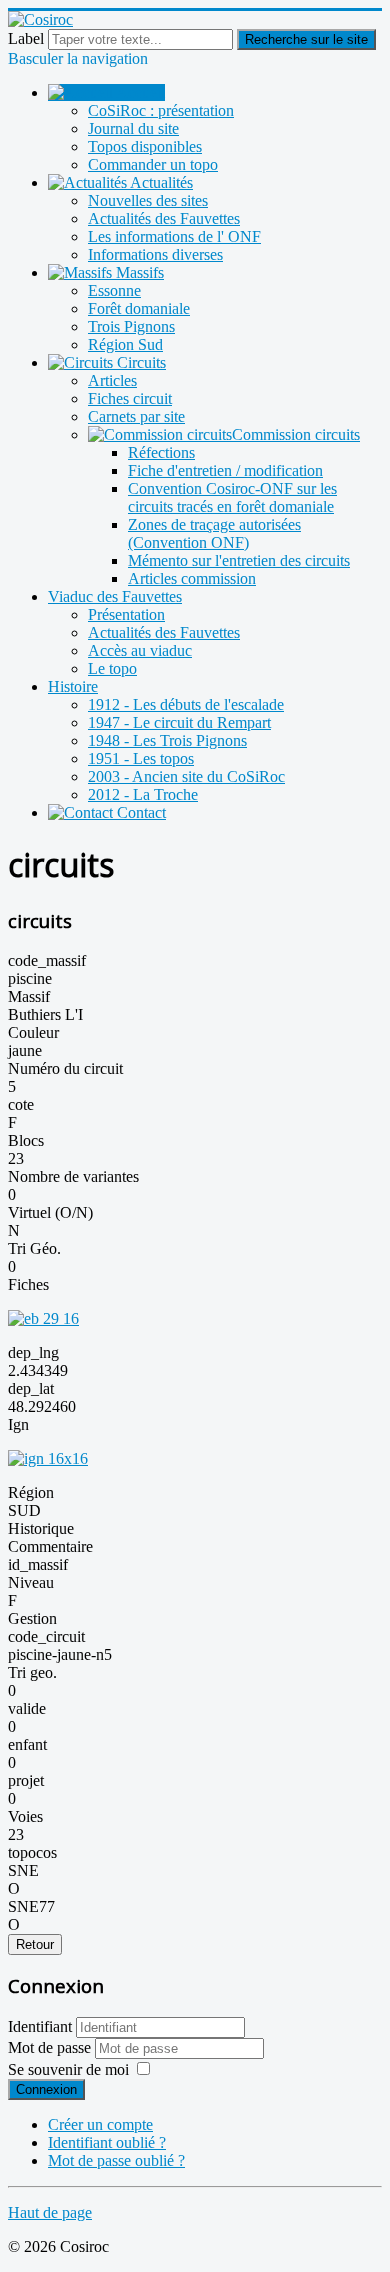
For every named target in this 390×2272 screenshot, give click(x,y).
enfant (27, 1744)
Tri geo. (32, 1672)
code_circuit (46, 1636)
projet (26, 1780)
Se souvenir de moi (68, 2069)
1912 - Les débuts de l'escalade (186, 704)
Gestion (32, 1618)
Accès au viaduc (140, 650)
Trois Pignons (131, 326)
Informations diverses (155, 254)
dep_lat (31, 1388)
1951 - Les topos (141, 758)
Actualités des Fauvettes (164, 218)
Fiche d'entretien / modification (225, 470)
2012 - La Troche (143, 794)
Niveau (31, 1582)
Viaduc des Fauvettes (115, 596)
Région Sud (125, 344)
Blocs (26, 1140)
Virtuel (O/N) (50, 1212)
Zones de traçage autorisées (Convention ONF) (214, 533)
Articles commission (192, 578)
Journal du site (133, 128)
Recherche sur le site (306, 39)
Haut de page (50, 2212)
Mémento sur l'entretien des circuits (239, 560)
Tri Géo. (34, 1248)
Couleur (33, 1032)
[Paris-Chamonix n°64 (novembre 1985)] (43, 1318)
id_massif (38, 1564)
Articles (112, 380)
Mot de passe (51, 2047)
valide (27, 1708)
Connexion (46, 2089)
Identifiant (40, 2026)
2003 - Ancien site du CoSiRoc (186, 776)
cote (21, 1104)
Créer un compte (100, 2124)
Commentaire (50, 1546)
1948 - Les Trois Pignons (167, 740)
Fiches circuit (130, 398)
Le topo (112, 668)
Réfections (161, 452)
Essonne (114, 290)
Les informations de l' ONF (174, 236)
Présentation (126, 614)
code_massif (47, 960)
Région (31, 1492)
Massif (29, 996)
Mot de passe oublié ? (116, 2160)
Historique (41, 1528)
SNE (23, 1870)
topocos (32, 1852)
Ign (18, 1424)
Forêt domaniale (139, 308)
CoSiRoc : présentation (161, 110)
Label (26, 38)
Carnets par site (136, 416)
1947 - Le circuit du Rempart (179, 722)
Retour (35, 1944)
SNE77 (31, 1906)
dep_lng (33, 1352)
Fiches (28, 1284)
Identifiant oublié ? (107, 2142)
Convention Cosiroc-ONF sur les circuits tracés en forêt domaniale (232, 497)
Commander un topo (153, 164)
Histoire (73, 686)
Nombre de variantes (73, 1176)
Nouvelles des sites (148, 200)
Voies (25, 1816)
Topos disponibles (145, 146)
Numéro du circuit (65, 1068)
